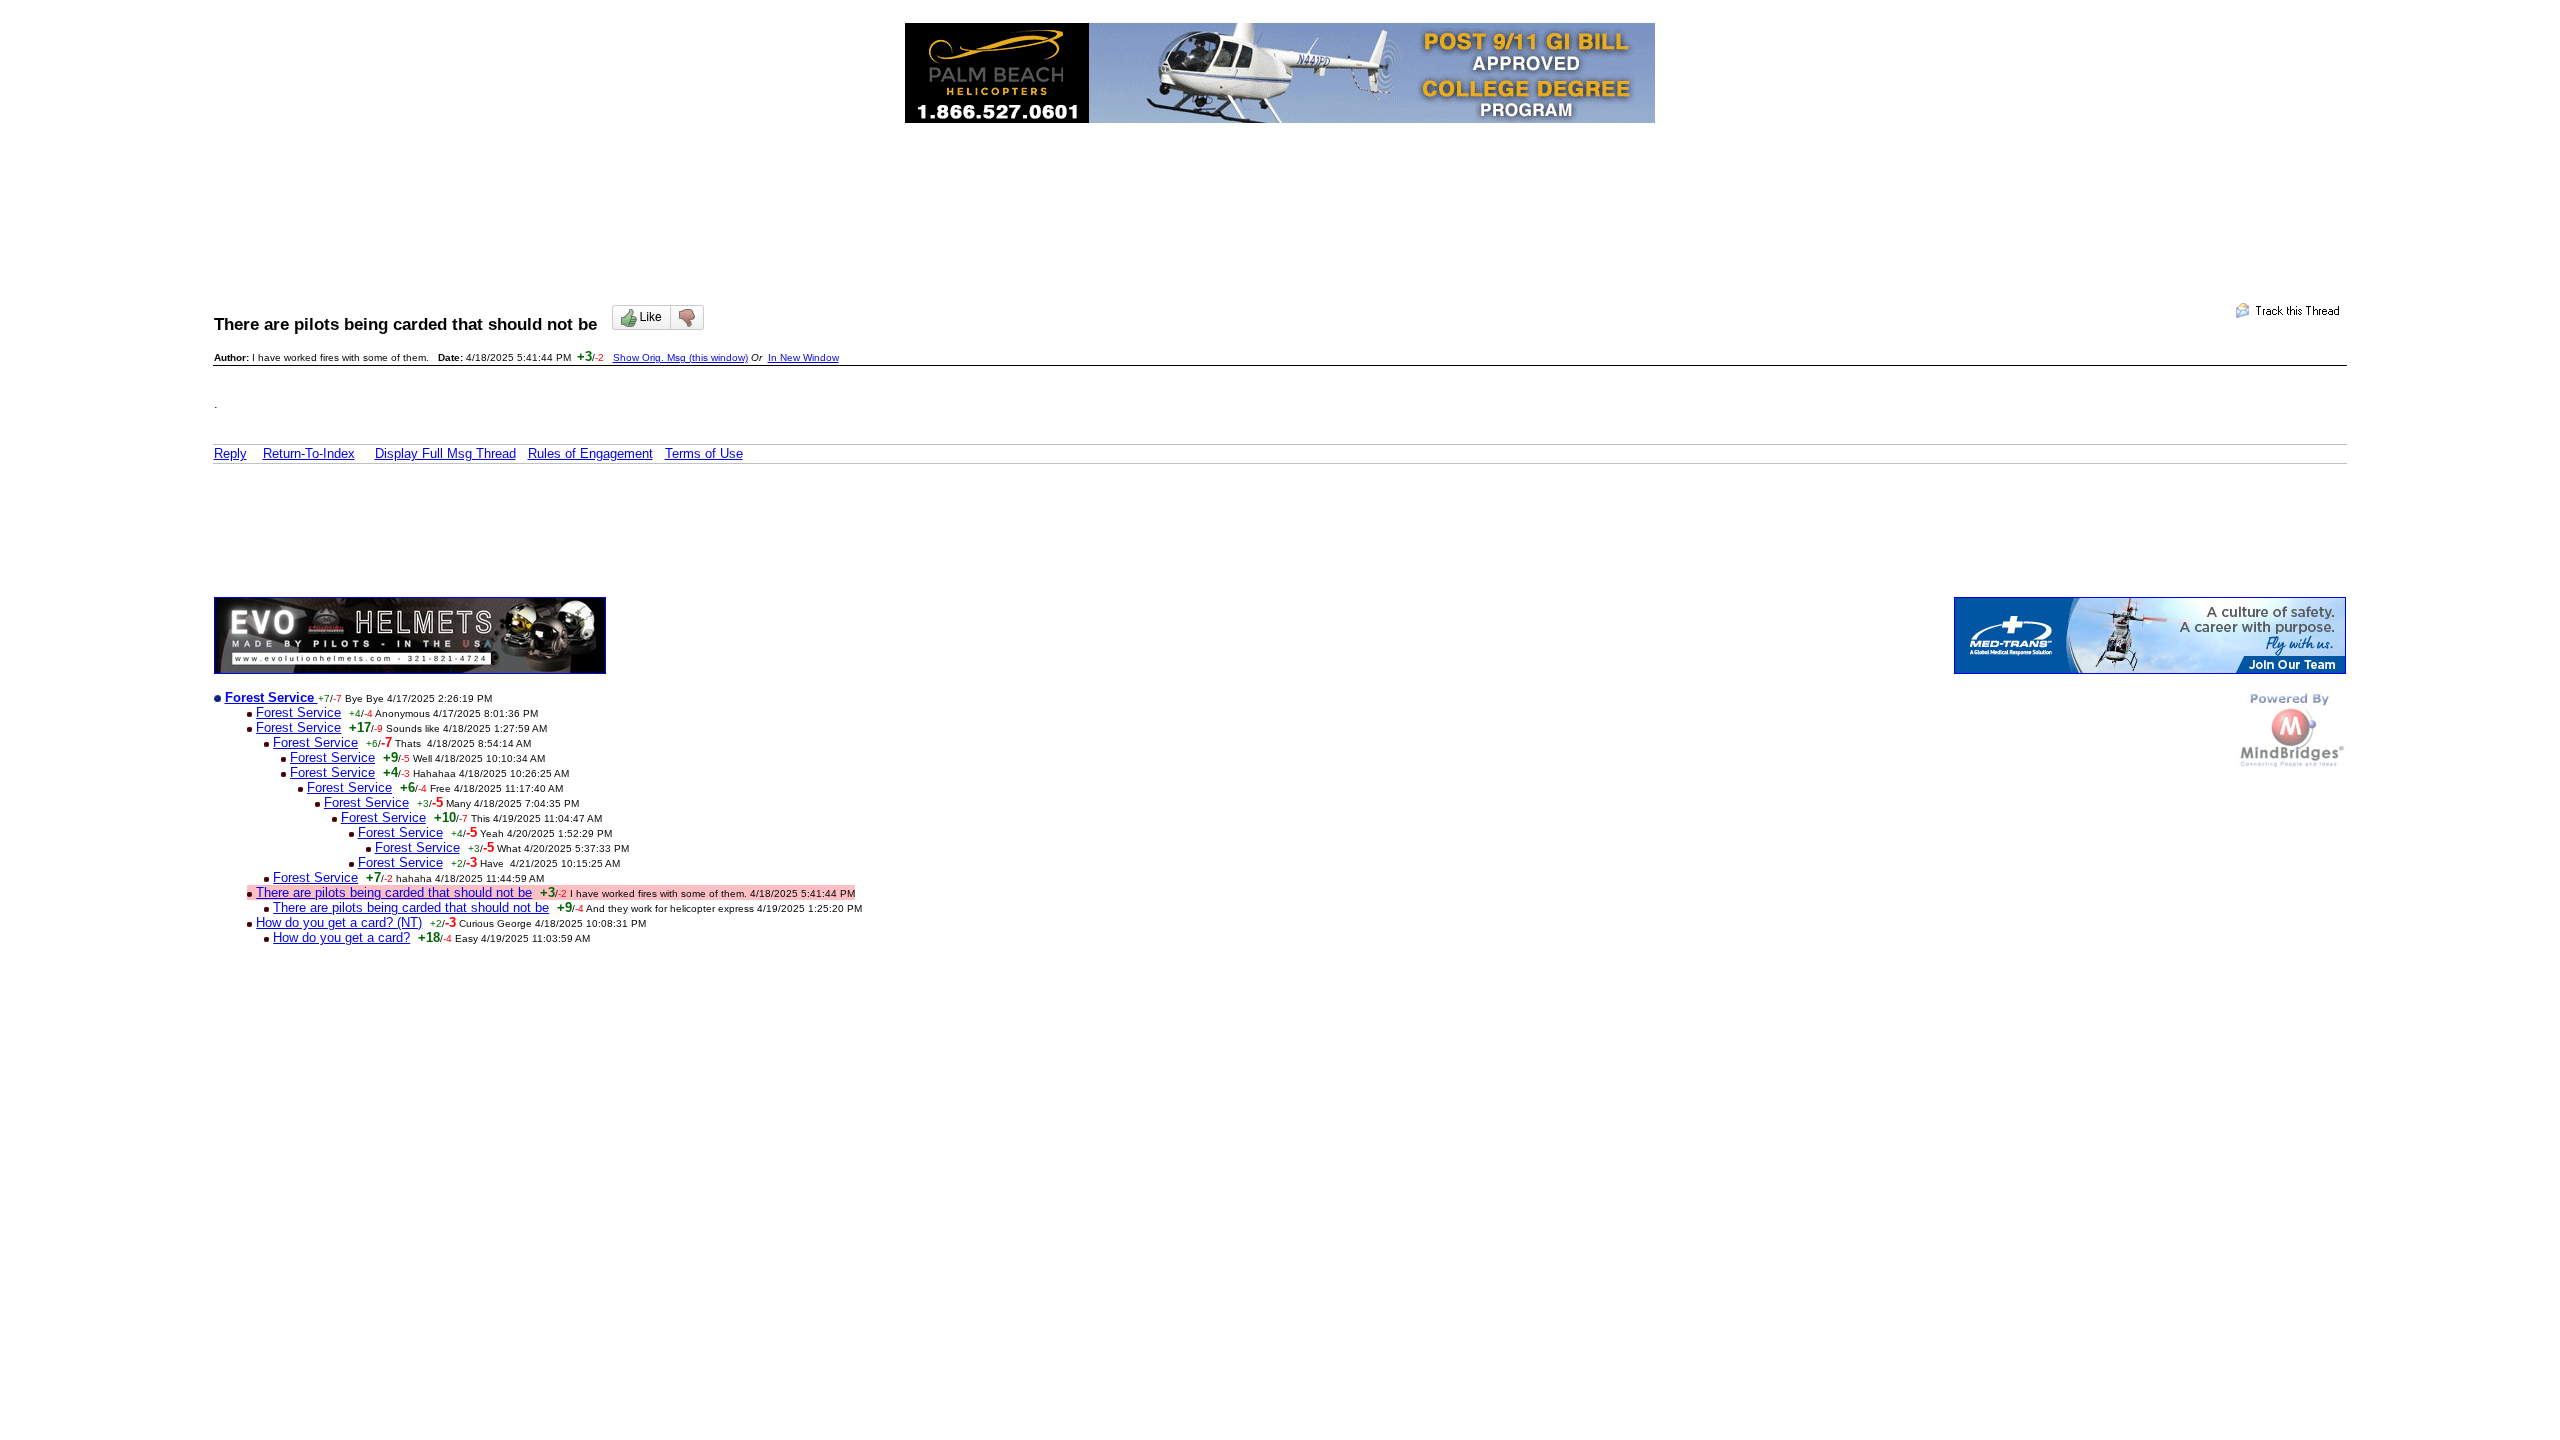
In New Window (803, 357)
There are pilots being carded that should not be (394, 892)
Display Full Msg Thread (445, 453)
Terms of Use (704, 453)
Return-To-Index (309, 453)
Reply (230, 453)
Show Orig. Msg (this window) (680, 357)
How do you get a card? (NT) (339, 922)
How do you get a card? (341, 937)
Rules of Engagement (590, 453)
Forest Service (298, 712)
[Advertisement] (1280, 196)
